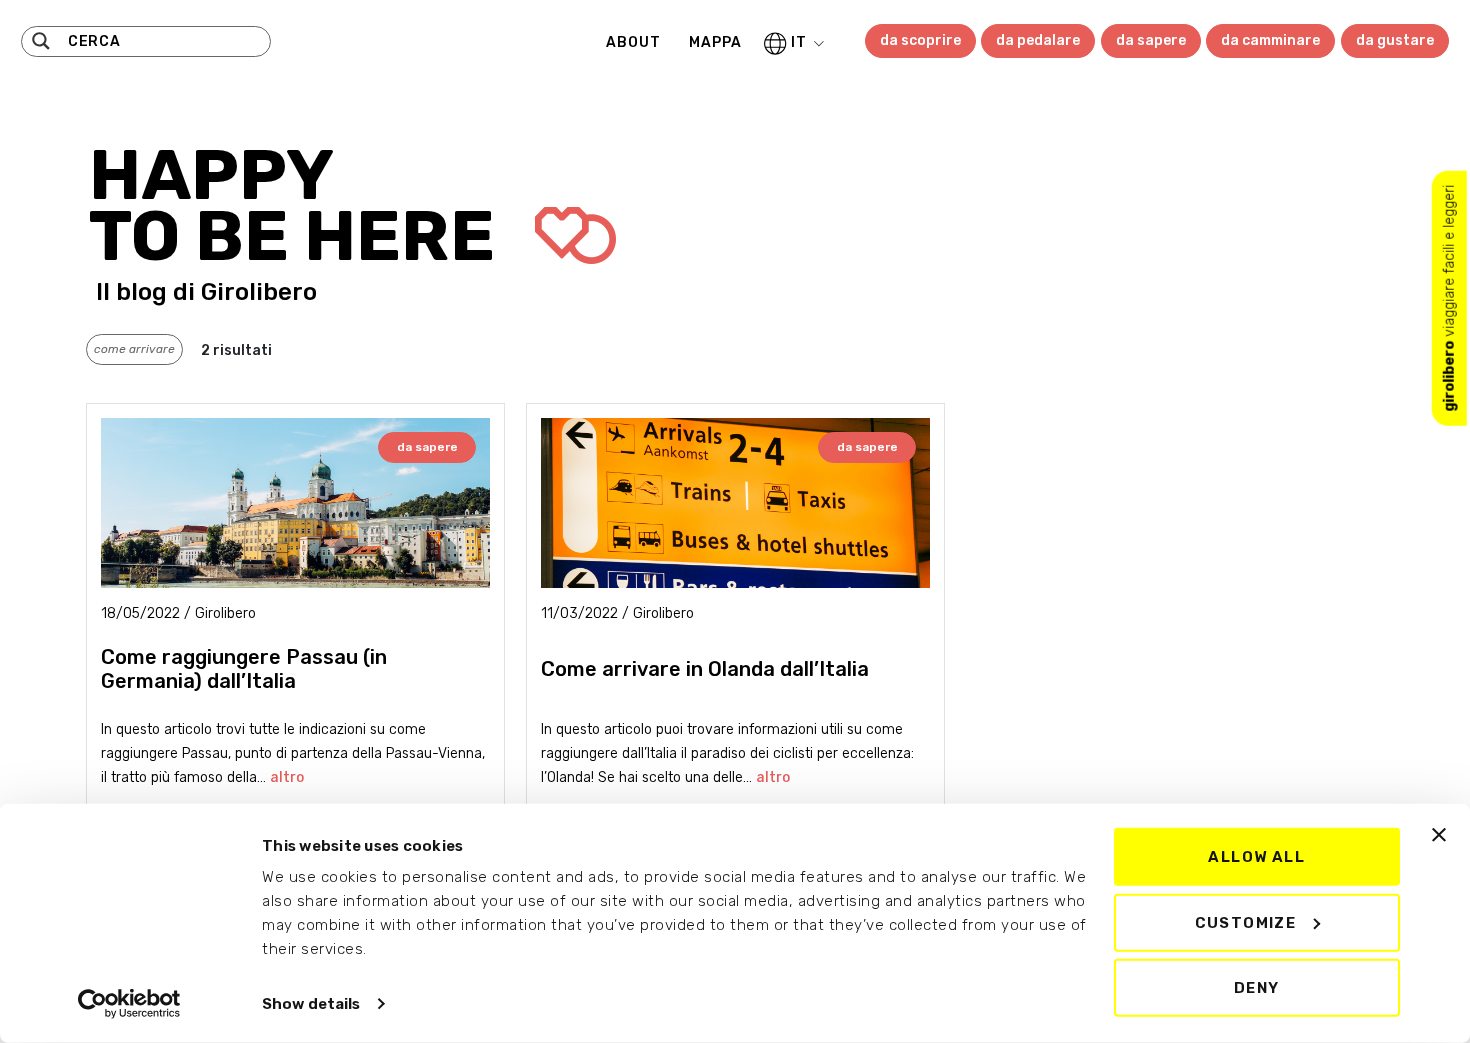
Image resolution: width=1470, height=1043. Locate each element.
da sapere (1151, 40)
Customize (1246, 922)
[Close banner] (1439, 835)
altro (287, 777)
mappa (715, 42)
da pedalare (1038, 40)
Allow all (1256, 857)
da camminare (1270, 40)
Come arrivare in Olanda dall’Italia (705, 669)
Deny (1257, 988)
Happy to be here (299, 206)
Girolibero (259, 292)
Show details (311, 1004)
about (633, 42)
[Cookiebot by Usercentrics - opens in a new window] (129, 1004)
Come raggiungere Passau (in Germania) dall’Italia (244, 669)
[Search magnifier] (41, 41)
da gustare (1395, 40)
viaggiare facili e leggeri (1449, 297)
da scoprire (920, 40)
